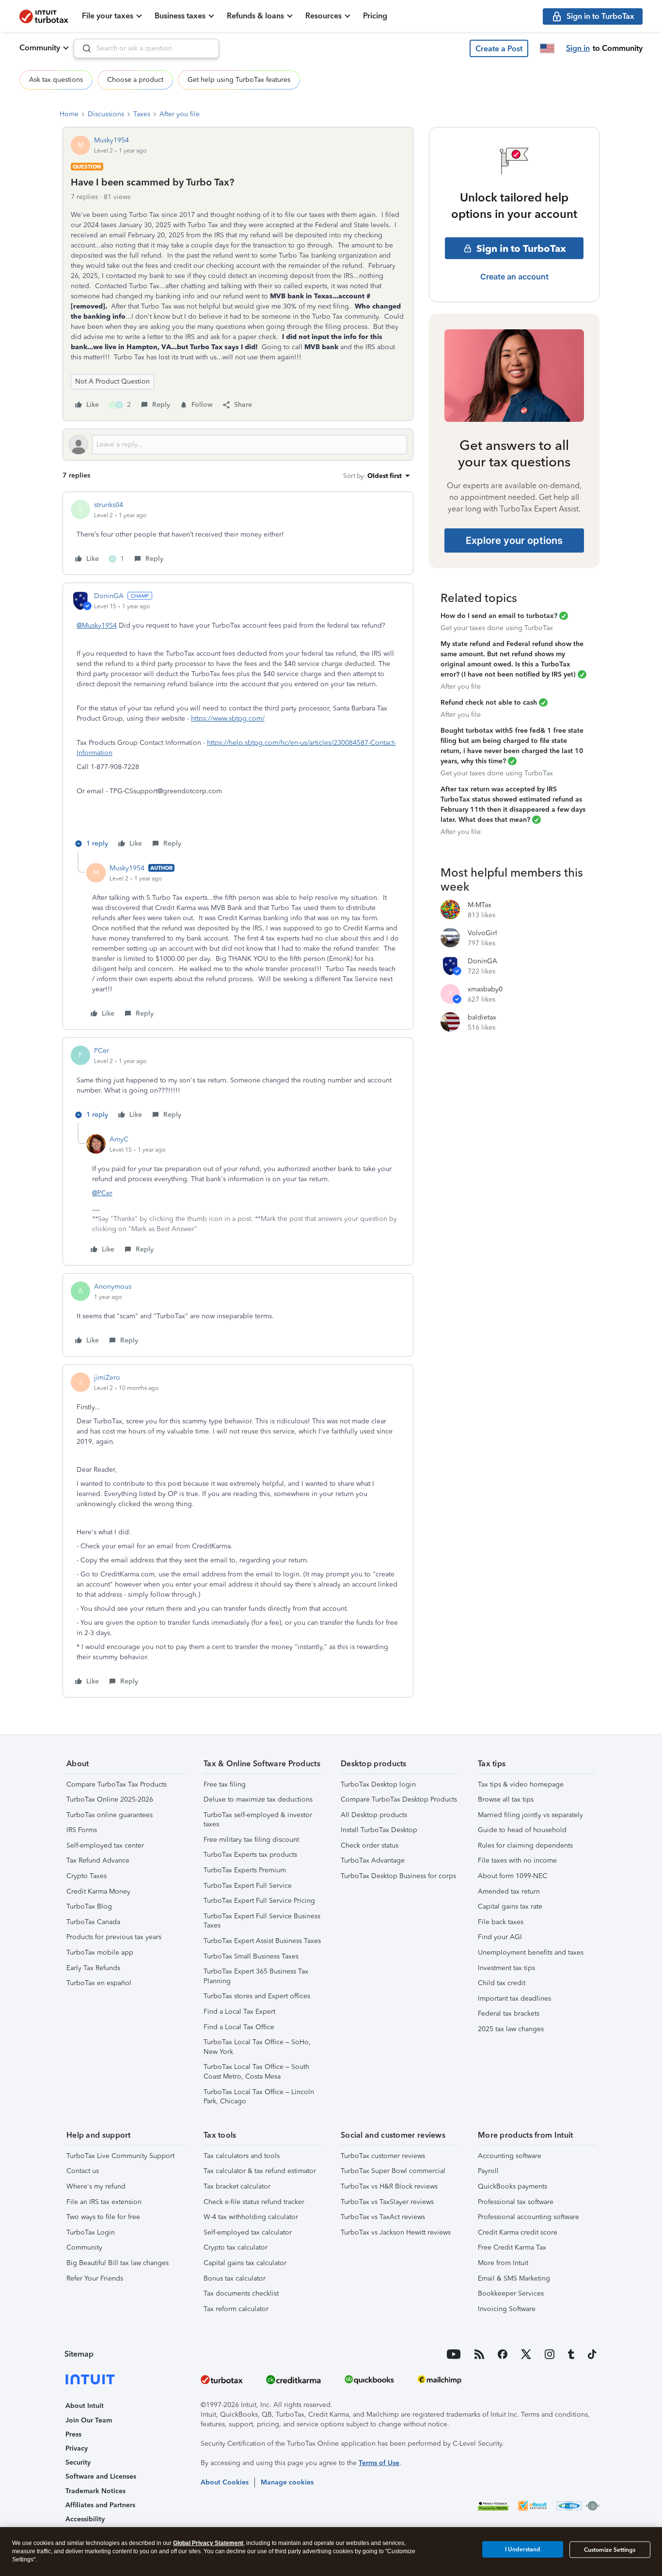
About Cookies (225, 2482)
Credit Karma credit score (518, 2232)
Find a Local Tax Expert (239, 2012)
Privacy (77, 2448)
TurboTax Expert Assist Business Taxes (262, 1941)
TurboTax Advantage (373, 1860)
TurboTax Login (91, 2232)
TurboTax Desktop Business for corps (398, 1876)
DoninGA (109, 596)
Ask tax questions (56, 80)
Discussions (106, 114)
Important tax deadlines (514, 1998)
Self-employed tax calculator (248, 2232)
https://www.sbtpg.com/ (228, 718)
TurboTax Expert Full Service (248, 1886)
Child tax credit (502, 1983)
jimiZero (107, 1378)
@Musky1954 (97, 625)
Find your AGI (500, 1937)
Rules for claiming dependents (525, 1845)
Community (40, 48)
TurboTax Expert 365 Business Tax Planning (256, 1976)
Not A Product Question (112, 381)
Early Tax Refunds (93, 1968)
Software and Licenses (101, 2476)
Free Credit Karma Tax (512, 2247)
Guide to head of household (522, 1830)
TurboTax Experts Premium (245, 1870)
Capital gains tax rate (510, 1906)
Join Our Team (89, 2420)
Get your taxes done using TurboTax (497, 628)
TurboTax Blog (89, 1906)
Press (73, 2434)
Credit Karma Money (98, 1891)
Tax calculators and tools (242, 2156)
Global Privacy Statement (208, 2543)
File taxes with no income (517, 1860)
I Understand (523, 2549)
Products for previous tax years (114, 1937)
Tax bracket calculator (237, 2186)
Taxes (142, 114)
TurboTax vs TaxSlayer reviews (387, 2202)
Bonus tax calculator (235, 2278)
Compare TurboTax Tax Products (117, 1784)
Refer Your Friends (95, 2278)
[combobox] (146, 48)
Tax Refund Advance (98, 1860)
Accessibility (85, 2519)
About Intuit (85, 2406)
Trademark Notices (95, 2491)
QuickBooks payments (512, 2186)
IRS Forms (82, 1830)
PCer (102, 1051)
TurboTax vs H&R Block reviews (389, 2186)
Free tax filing (225, 1784)
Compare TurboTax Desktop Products (399, 1799)
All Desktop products (374, 1815)
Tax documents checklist (241, 2293)
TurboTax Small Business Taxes (251, 1956)
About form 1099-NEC (512, 1876)
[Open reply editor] (238, 445)
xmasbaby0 (485, 989)
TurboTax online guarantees (110, 1815)
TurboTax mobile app (100, 1952)
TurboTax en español (99, 1983)
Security (78, 2462)
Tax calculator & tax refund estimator (260, 2171)
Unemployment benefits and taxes (531, 1952)
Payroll (488, 2171)
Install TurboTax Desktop (379, 1830)
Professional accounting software (528, 2217)
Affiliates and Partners (100, 2505)
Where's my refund (96, 2186)
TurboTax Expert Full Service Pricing (259, 1901)
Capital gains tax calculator (245, 2263)
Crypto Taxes (87, 1876)
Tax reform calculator (236, 2309)
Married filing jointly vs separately (530, 1815)
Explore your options (514, 540)
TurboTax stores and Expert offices (257, 1996)
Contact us (83, 2171)
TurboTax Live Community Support (120, 2156)
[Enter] (83, 48)
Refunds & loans (255, 16)
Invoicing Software (507, 2309)
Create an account (514, 277)
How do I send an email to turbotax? (499, 616)
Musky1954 (111, 140)
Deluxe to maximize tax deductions (258, 1799)
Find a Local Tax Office (239, 2027)
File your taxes (108, 16)
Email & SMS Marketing (514, 2278)
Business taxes (180, 16)
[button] (499, 48)
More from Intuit (503, 2263)
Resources (323, 16)
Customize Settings (610, 2550)
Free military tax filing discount (251, 1840)
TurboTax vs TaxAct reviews (383, 2217)
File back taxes (501, 1922)
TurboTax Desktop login (378, 1784)
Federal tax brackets (509, 2013)
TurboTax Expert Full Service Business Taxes (262, 1921)
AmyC (119, 1139)
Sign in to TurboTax (521, 248)
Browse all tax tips (506, 1799)
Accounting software (510, 2156)
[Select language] (547, 48)
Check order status (370, 1845)
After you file (180, 114)
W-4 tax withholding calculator (251, 2217)
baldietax (482, 1017)
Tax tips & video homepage (521, 1784)
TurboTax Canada (93, 1922)
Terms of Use (379, 2463)
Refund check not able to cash (489, 702)
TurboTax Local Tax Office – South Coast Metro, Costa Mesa (256, 2072)
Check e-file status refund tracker (254, 2202)
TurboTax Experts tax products (250, 1855)
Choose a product (135, 80)
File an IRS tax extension (104, 2202)
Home (69, 114)
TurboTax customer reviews (383, 2156)
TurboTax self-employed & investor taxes (258, 1820)
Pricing (375, 16)
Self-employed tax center (105, 1845)
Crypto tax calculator (236, 2247)
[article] (238, 533)
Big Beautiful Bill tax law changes (118, 2263)
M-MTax (480, 905)
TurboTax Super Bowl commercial (393, 2171)
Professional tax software (516, 2202)
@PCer (102, 1193)
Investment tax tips (506, 1968)
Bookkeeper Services (511, 2293)
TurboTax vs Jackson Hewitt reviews (396, 2232)
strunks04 (109, 505)
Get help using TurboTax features (239, 80)
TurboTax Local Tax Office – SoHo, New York (257, 2047)
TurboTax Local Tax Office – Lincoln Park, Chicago (259, 2097)
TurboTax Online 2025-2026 (110, 1799)
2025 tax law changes (511, 2029)
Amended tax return (509, 1891)
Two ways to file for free (103, 2217)
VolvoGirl (482, 933)
